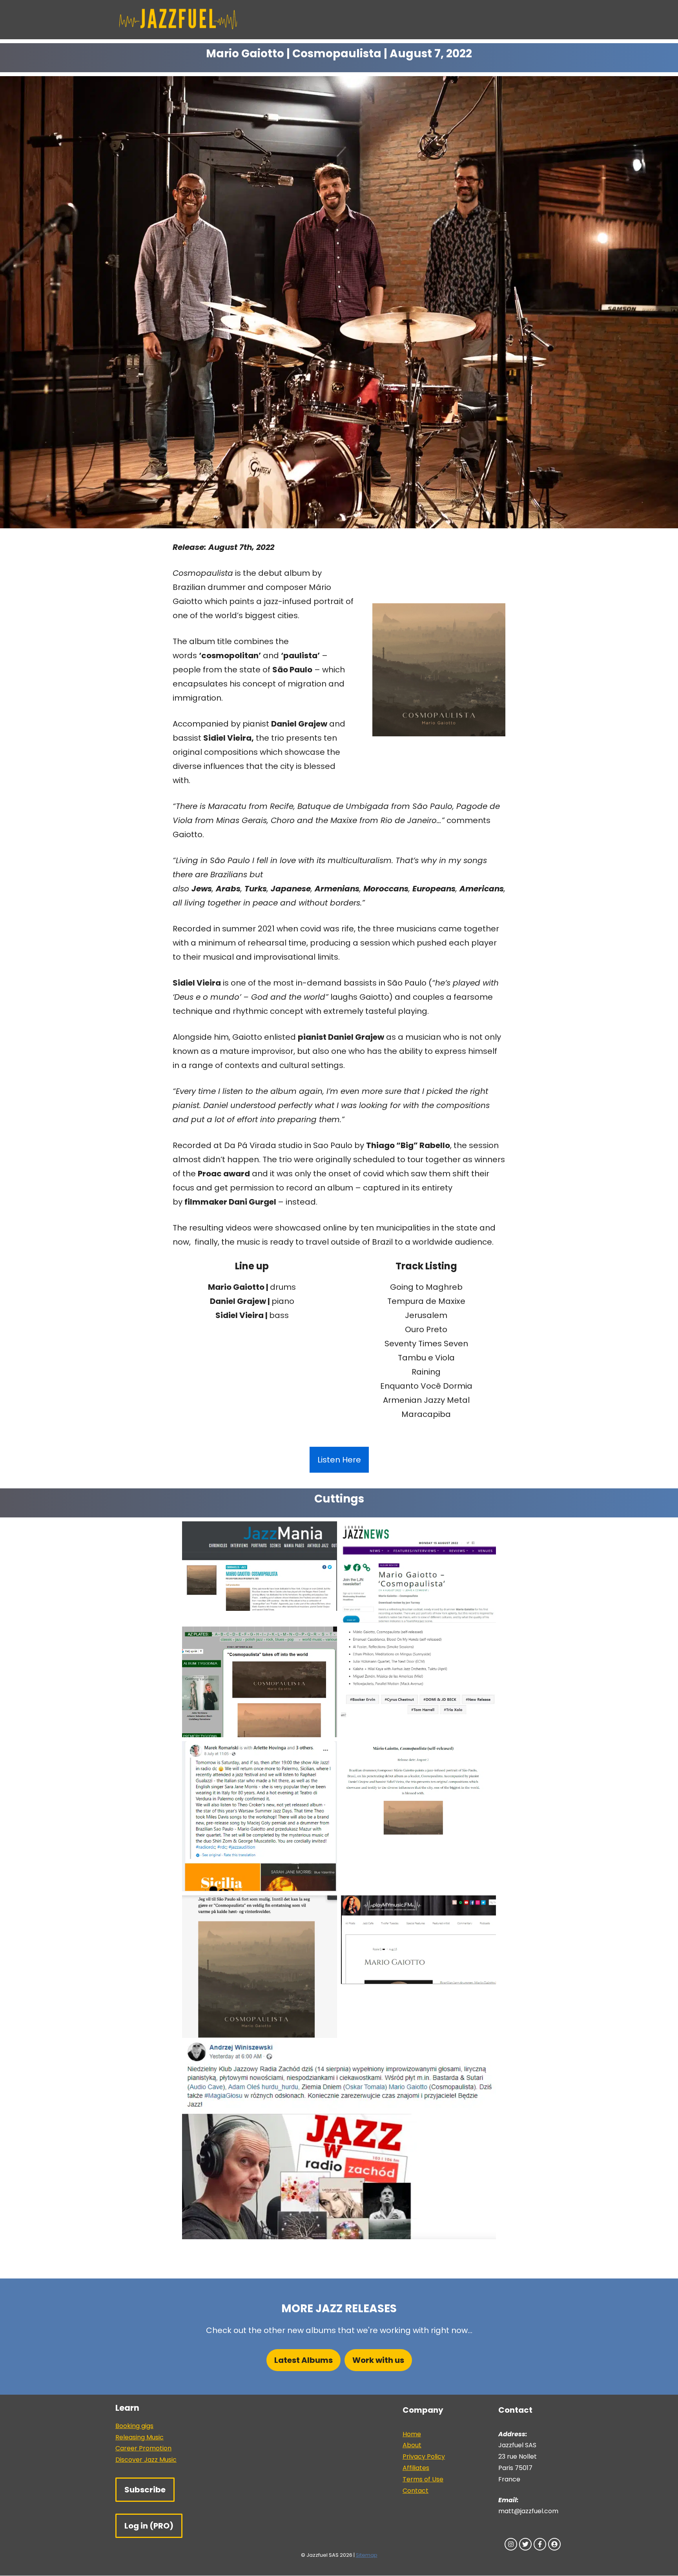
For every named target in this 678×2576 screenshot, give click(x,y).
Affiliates (416, 2468)
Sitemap (367, 2555)
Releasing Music (139, 2437)
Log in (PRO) (149, 2526)
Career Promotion (143, 2448)
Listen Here (339, 1460)
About (412, 2445)
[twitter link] (525, 2544)
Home (412, 2434)
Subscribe (145, 2490)
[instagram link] (511, 2544)
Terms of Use (423, 2479)
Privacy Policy (424, 2456)
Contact (416, 2491)
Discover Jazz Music (146, 2460)
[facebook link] (540, 2544)
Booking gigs (134, 2426)
